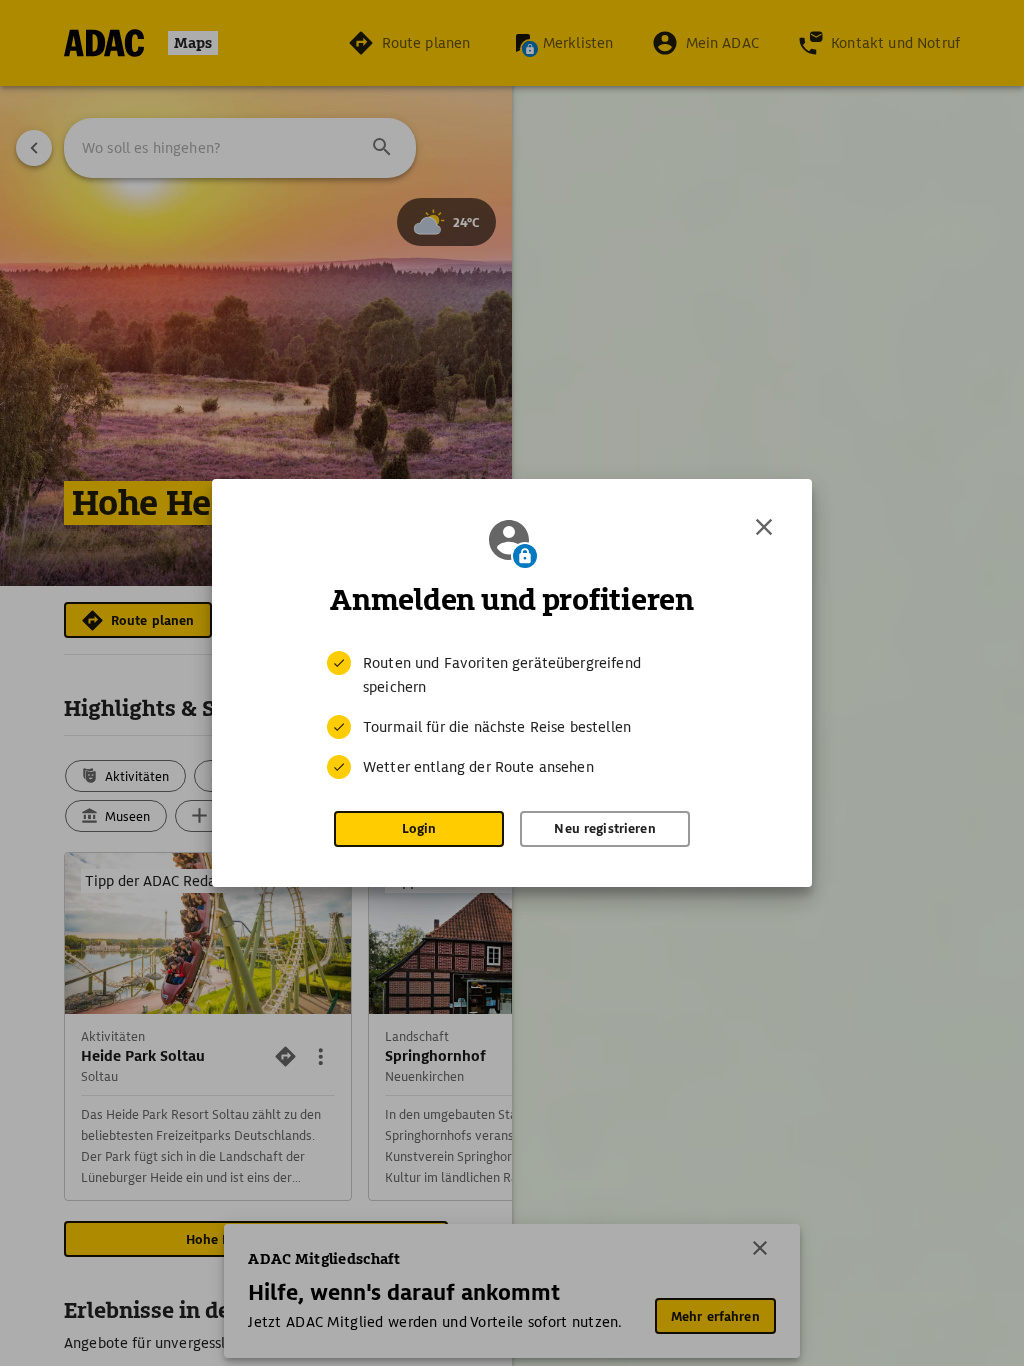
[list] (512, 715)
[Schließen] (764, 527)
